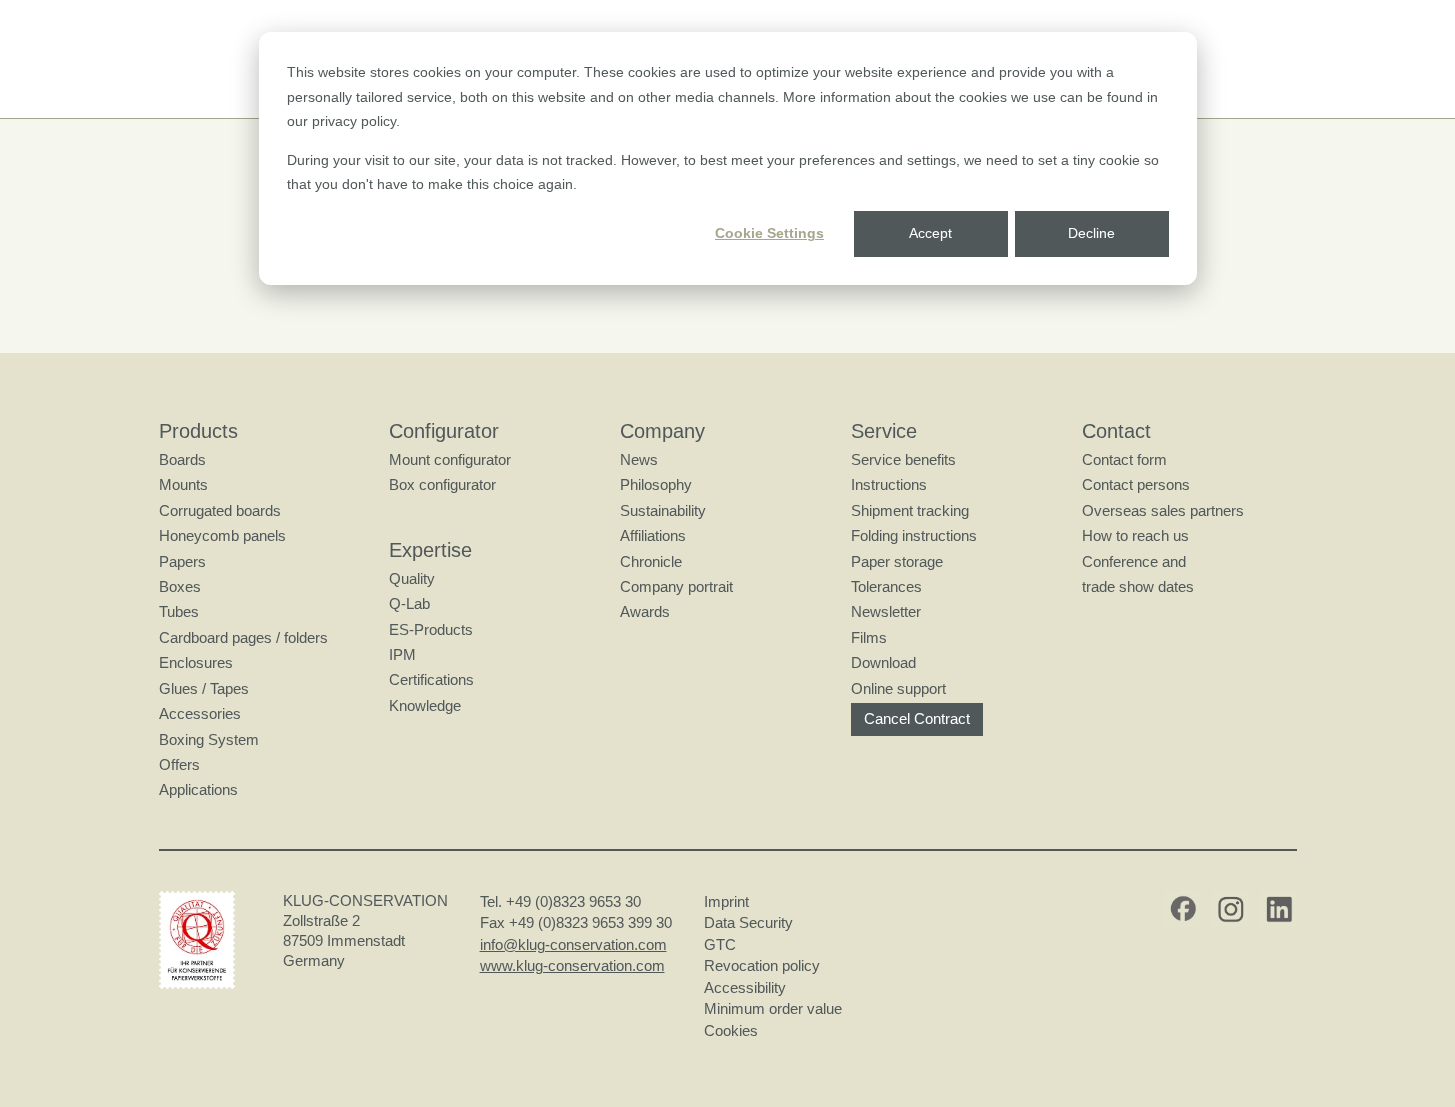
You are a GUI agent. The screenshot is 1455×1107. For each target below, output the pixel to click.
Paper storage (897, 561)
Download (883, 662)
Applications (198, 789)
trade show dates (1138, 586)
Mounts (183, 484)
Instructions (889, 484)
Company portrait (676, 586)
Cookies (731, 1030)
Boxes (180, 586)
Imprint (726, 901)
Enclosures (196, 662)
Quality (412, 578)
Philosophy (656, 484)
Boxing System (209, 739)
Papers (182, 561)
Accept (930, 233)
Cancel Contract (917, 718)
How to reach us (1135, 535)
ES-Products (431, 629)
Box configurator (442, 484)
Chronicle (651, 561)
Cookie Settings (769, 233)
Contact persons (1136, 484)
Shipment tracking (910, 510)
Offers (179, 764)
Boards (182, 459)
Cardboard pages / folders (243, 637)
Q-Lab (409, 603)
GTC (720, 944)
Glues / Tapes (204, 688)
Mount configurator (450, 459)
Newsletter (886, 611)
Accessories (200, 713)
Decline (1091, 233)
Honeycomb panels (222, 535)
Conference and (1134, 561)
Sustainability (663, 510)
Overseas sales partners (1163, 510)
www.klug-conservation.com (572, 965)
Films (869, 637)
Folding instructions (914, 535)
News (639, 459)
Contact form (1124, 459)
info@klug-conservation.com (573, 944)
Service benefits (903, 459)
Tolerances (886, 586)
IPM (402, 654)
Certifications (431, 679)
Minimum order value (777, 1008)
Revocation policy (762, 965)
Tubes (179, 611)
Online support (898, 688)
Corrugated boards (220, 510)
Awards (645, 611)
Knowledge (425, 705)
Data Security (748, 922)
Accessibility (745, 987)
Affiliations (653, 535)
